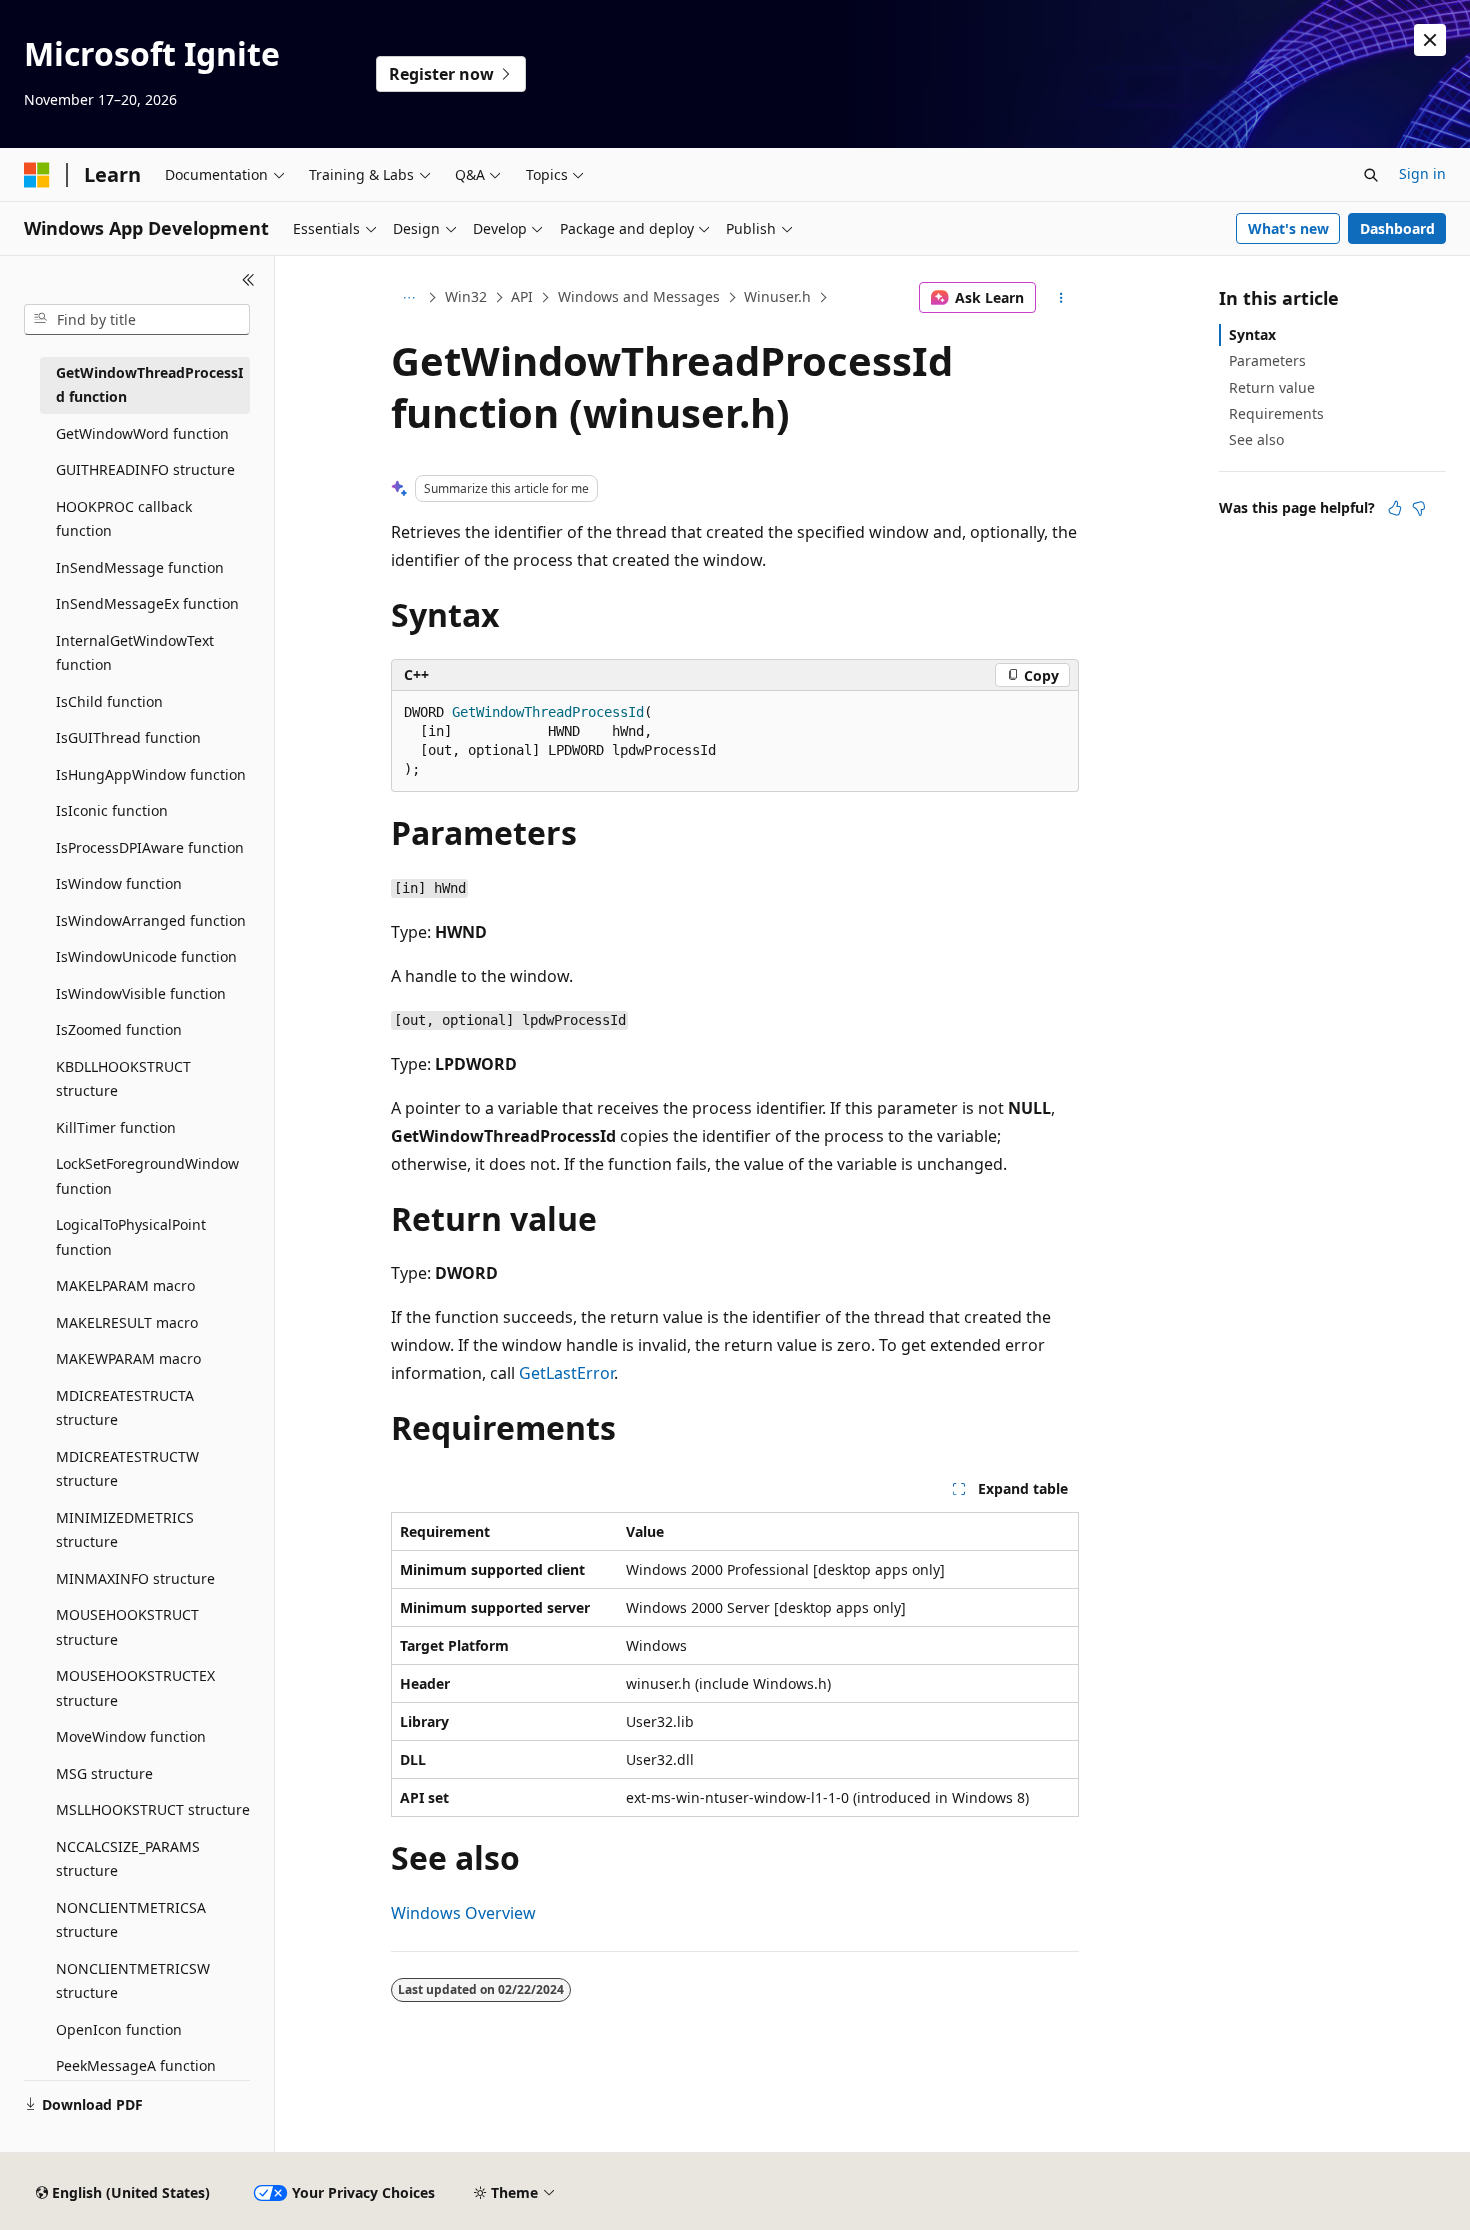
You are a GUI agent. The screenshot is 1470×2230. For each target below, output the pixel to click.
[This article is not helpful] (1419, 508)
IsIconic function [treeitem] (112, 810)
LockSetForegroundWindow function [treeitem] (147, 1176)
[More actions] (1061, 298)
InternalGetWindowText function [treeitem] (135, 653)
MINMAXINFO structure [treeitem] (135, 1578)
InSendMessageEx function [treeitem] (147, 603)
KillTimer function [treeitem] (116, 1127)
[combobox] (137, 320)
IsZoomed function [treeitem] (119, 1029)
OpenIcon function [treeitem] (119, 2029)
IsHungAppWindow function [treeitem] (151, 774)
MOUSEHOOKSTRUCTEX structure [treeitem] (135, 1688)
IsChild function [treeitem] (109, 701)
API (522, 296)
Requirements (1276, 413)
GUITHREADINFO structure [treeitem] (145, 469)
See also (1256, 439)
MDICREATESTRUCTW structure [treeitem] (127, 1469)
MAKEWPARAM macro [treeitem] (128, 1358)
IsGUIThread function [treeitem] (128, 737)
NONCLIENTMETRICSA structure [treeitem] (131, 1920)
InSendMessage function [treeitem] (140, 567)
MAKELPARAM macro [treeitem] (125, 1285)
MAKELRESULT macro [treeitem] (127, 1322)
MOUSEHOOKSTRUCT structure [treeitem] (127, 1627)
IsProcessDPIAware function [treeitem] (150, 847)
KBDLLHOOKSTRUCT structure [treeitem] (123, 1079)
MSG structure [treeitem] (104, 1773)
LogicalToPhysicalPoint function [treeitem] (131, 1237)
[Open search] (1371, 175)
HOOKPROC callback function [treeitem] (124, 519)
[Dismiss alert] (1430, 40)
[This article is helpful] (1395, 508)
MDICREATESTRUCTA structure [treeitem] (125, 1408)
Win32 (466, 296)
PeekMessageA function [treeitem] (136, 2065)
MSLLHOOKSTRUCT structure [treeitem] (153, 1809)
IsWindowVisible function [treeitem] (141, 993)
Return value (1272, 387)
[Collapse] (248, 280)
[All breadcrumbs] (408, 298)
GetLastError (566, 1373)
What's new (1288, 228)
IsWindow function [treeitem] (119, 883)
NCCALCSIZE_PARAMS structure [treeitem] (128, 1859)
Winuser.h (777, 296)
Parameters (1267, 360)
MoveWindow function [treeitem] (131, 1736)
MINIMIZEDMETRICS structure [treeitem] (125, 1530)
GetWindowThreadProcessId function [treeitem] (149, 385)
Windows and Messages (639, 296)
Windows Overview (463, 1913)
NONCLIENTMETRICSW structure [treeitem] (133, 1981)
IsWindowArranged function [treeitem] (151, 920)
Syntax (1252, 334)
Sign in (1422, 173)
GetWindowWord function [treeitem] (142, 433)
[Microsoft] (37, 175)
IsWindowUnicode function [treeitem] (146, 956)
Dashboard (1397, 228)
